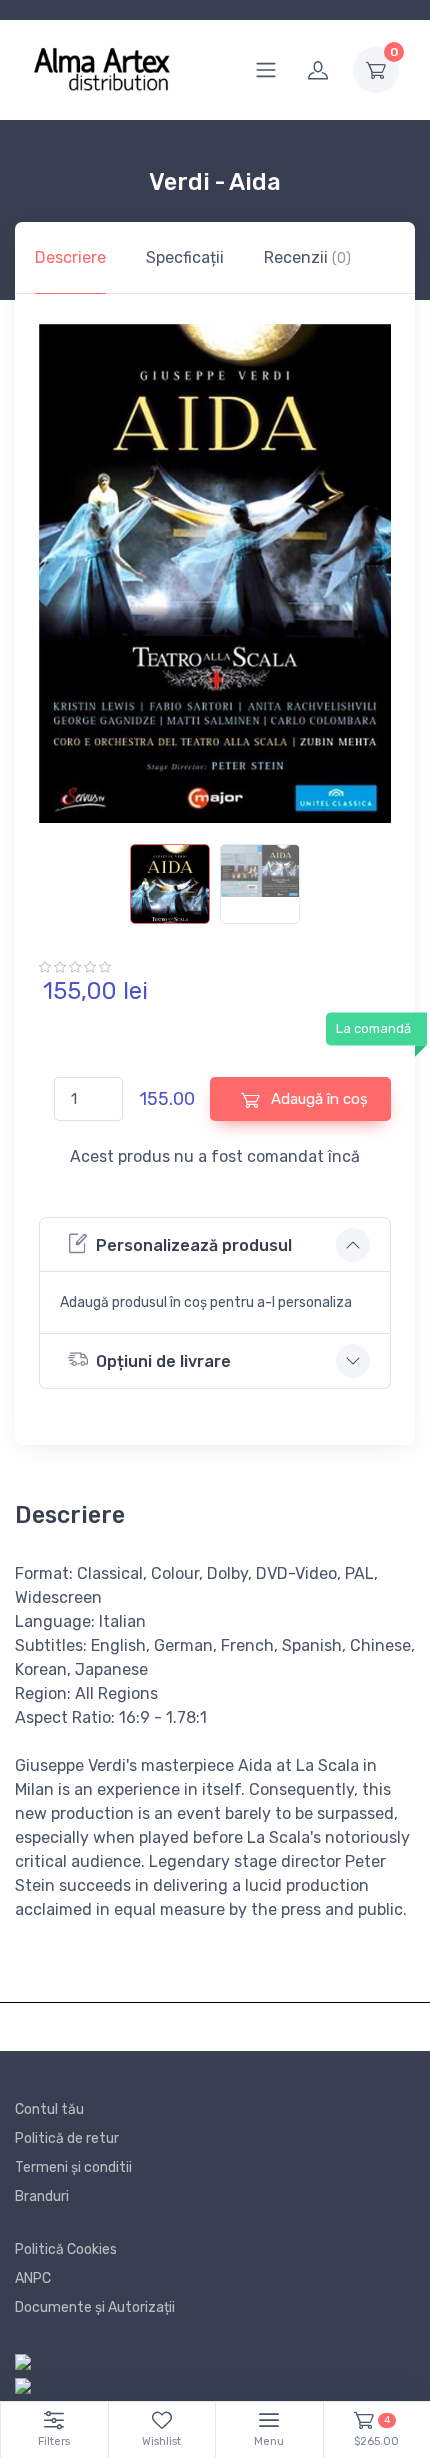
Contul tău (49, 2109)
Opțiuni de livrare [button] (163, 1361)
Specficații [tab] (185, 257)
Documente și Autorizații (95, 2307)
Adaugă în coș (317, 1099)
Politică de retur (67, 2138)
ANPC (33, 2278)
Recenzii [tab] (307, 257)
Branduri (42, 2196)
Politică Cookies (66, 2249)
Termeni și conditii (73, 2167)
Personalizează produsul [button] (194, 1245)
